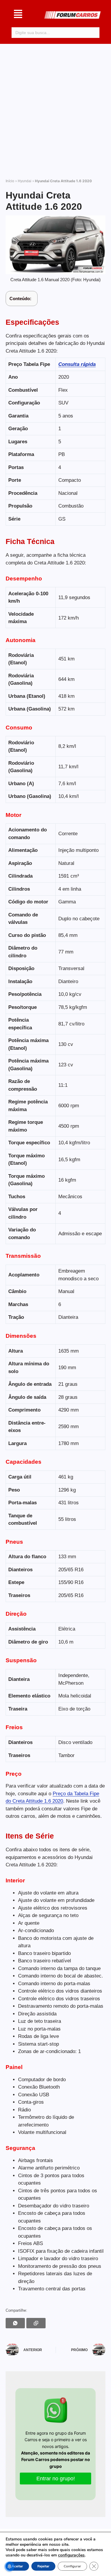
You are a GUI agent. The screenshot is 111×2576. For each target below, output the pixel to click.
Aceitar (17, 2566)
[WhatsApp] (15, 2323)
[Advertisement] (55, 108)
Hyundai (25, 181)
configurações (71, 2555)
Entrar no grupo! (56, 2479)
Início (10, 181)
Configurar (72, 2566)
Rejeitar (43, 2566)
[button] (18, 15)
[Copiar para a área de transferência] (36, 2323)
